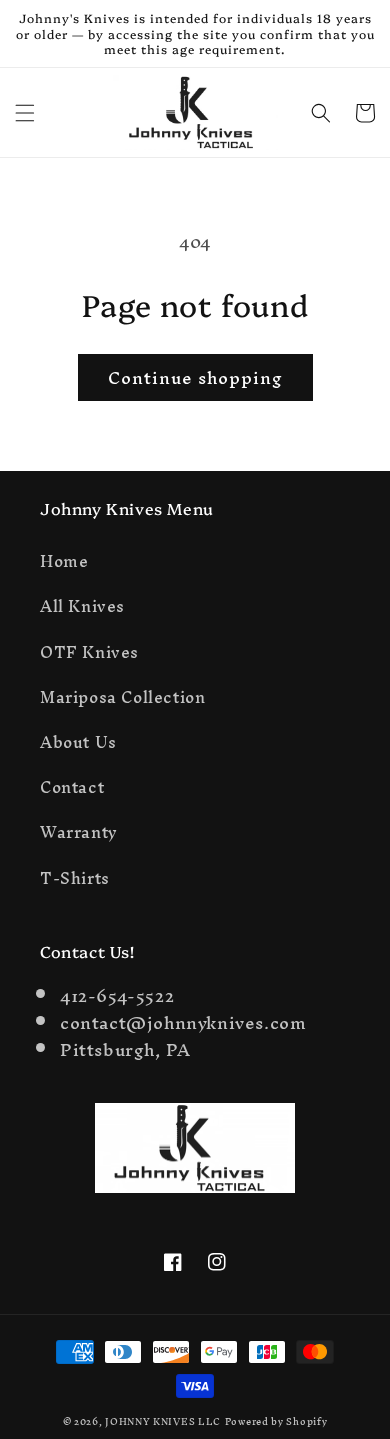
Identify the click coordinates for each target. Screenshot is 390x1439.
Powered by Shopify (276, 1421)
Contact (72, 787)
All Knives (82, 606)
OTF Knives (89, 652)
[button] (25, 113)
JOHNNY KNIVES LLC (163, 1421)
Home (64, 561)
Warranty (79, 832)
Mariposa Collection (122, 697)
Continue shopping (195, 377)
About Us (78, 742)
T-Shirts (75, 878)
